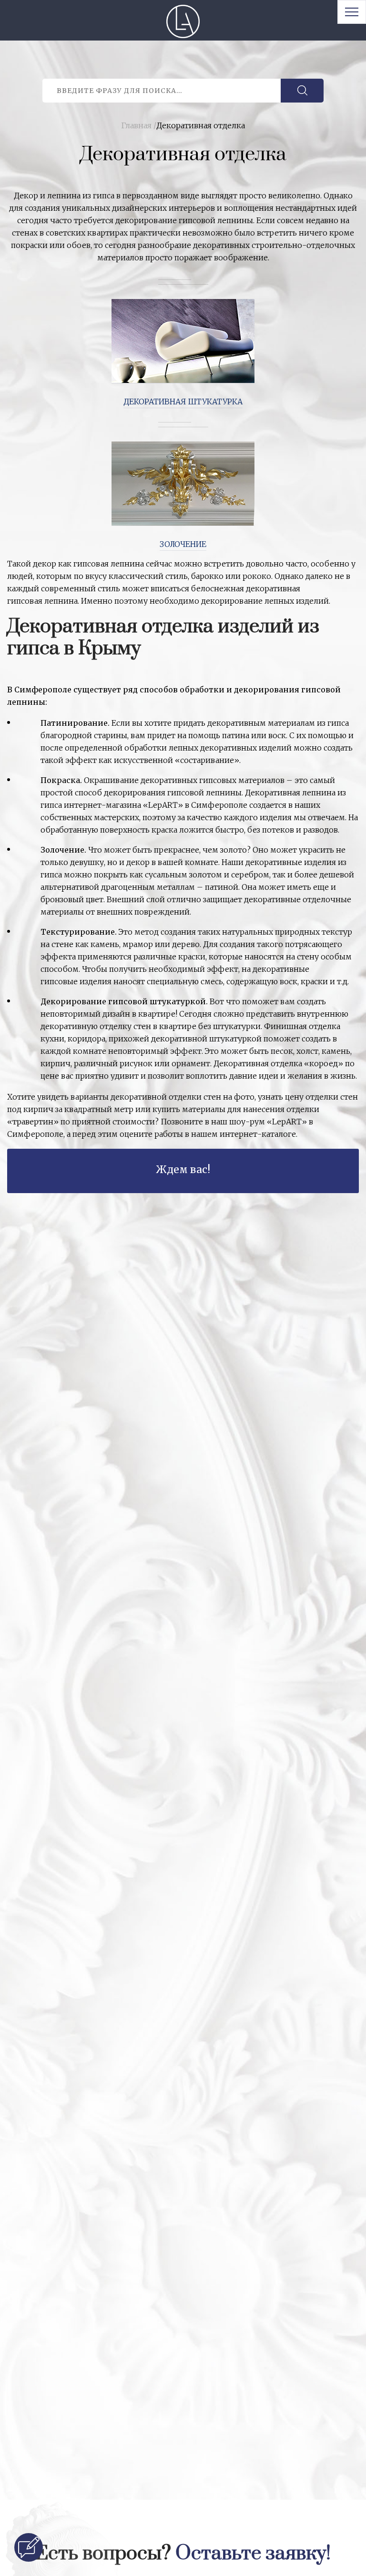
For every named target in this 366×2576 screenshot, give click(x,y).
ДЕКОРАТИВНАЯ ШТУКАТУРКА (183, 402)
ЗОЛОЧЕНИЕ (183, 544)
